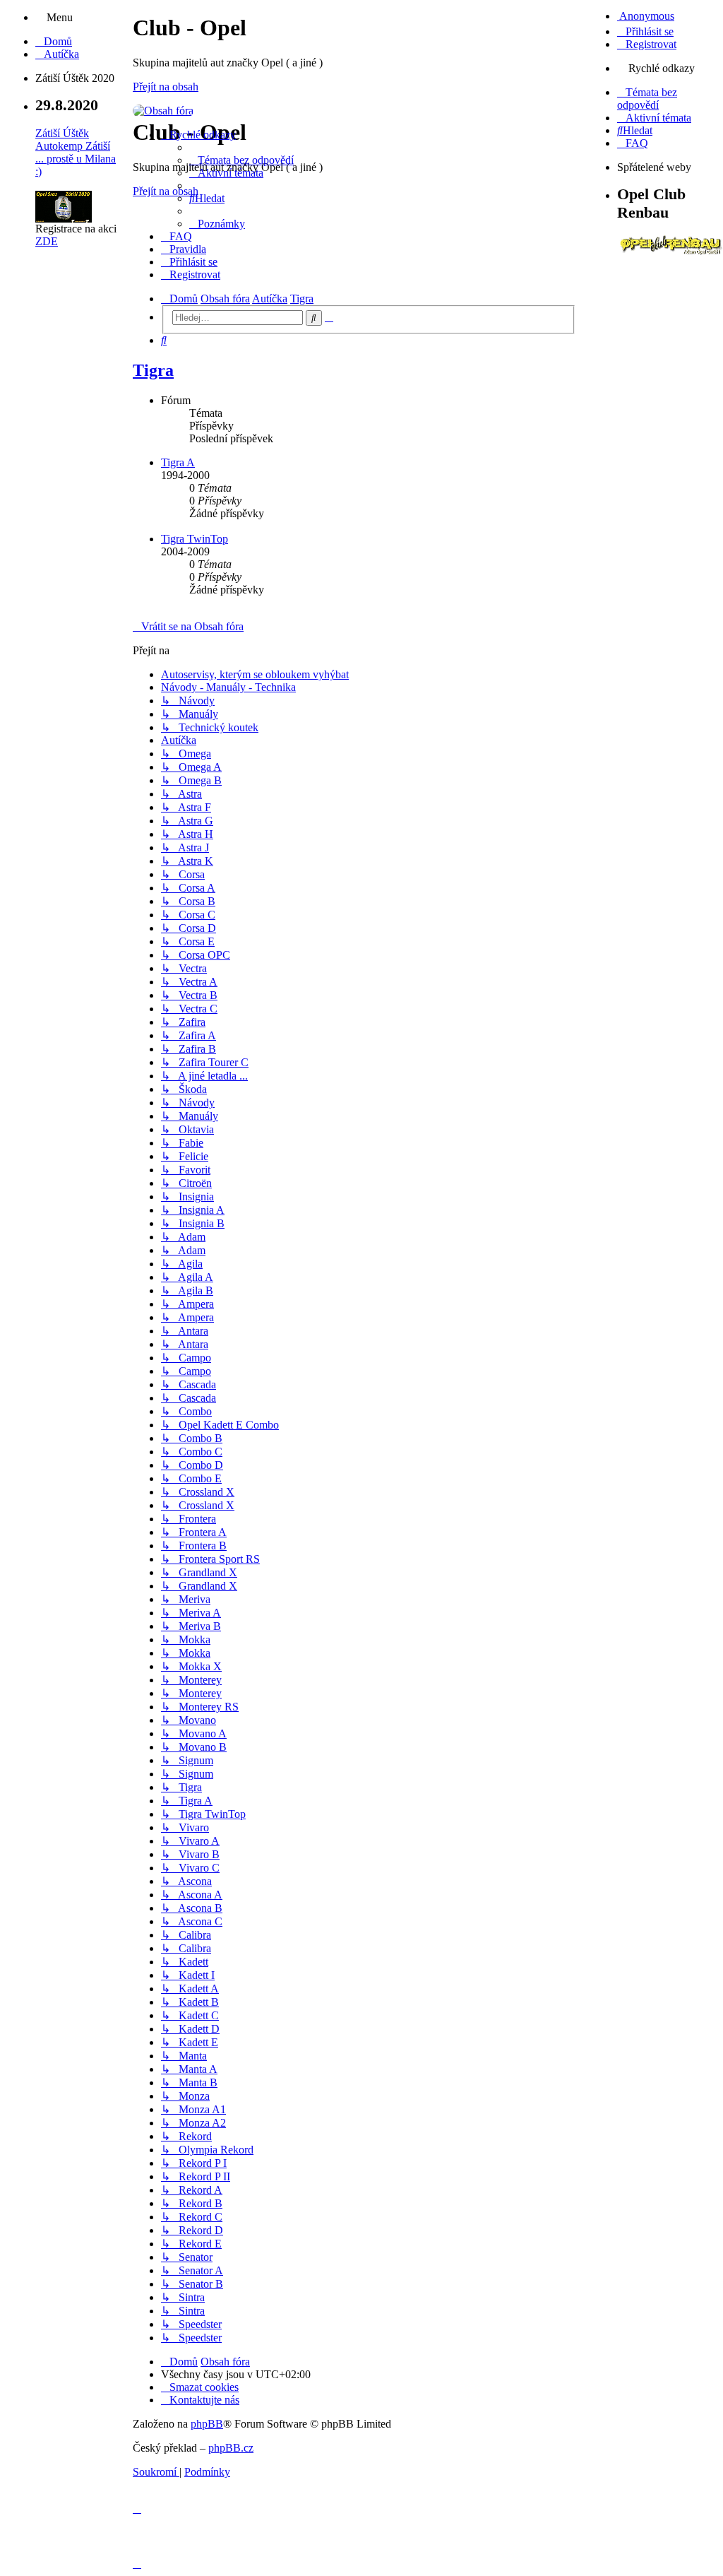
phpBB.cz (231, 2448)
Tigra (153, 370)
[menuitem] (54, 41)
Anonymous (646, 16)
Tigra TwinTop (195, 539)
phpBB (207, 2424)
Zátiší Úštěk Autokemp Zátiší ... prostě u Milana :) (76, 152)
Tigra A (178, 462)
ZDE (47, 241)
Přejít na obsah (166, 87)
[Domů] (163, 111)
